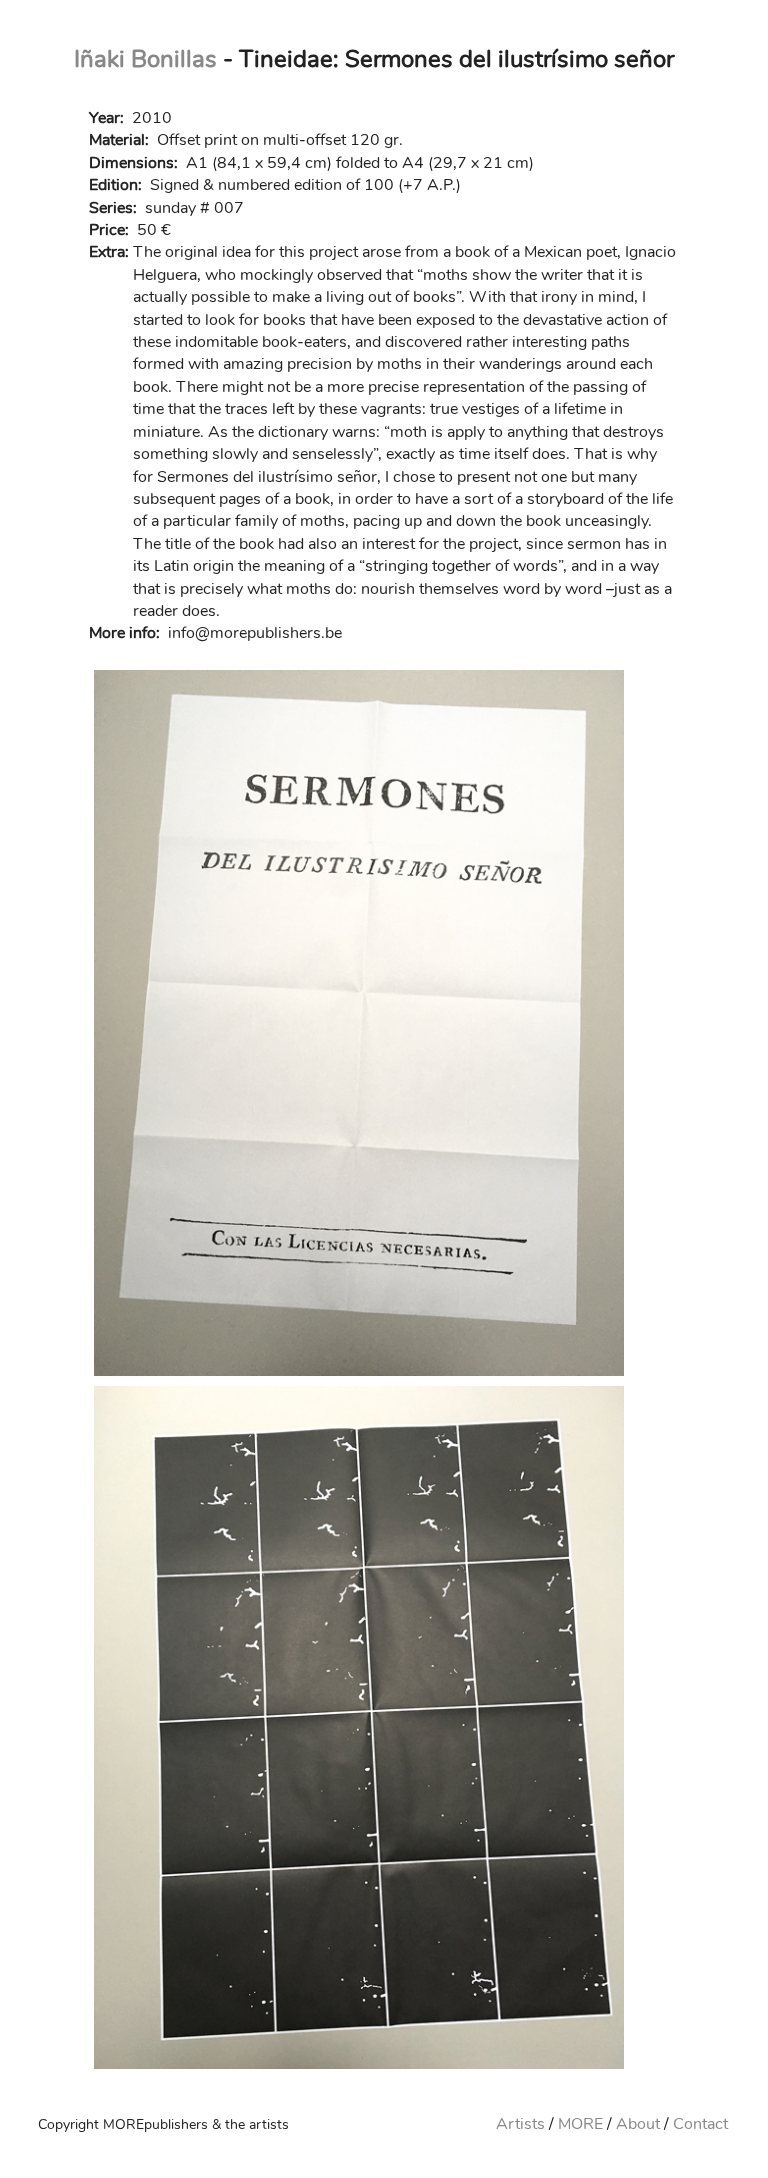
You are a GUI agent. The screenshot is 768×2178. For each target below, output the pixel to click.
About (638, 2124)
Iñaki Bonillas (145, 59)
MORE (580, 2124)
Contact (700, 2124)
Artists (520, 2124)
